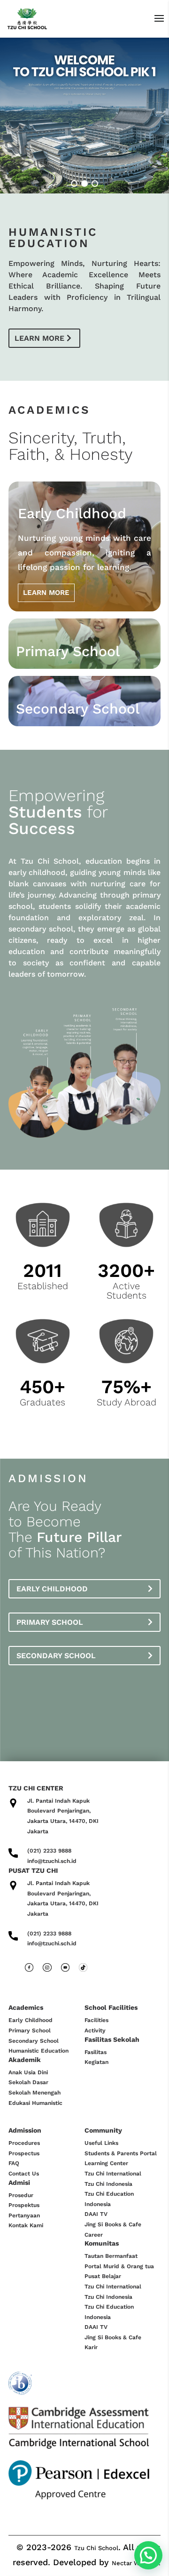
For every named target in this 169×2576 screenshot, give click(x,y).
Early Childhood (52, 1589)
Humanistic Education (38, 2051)
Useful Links (101, 2143)
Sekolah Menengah (35, 2093)
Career (94, 2235)
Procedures (24, 2143)
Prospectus (24, 2153)
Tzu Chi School (96, 2548)
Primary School (50, 1622)
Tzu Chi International (113, 2174)
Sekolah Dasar (28, 2082)
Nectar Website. (136, 2563)
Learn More (39, 338)
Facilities (96, 2020)
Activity (95, 2030)
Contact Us (24, 2174)
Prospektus (24, 2205)
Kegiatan (96, 2062)
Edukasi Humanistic (35, 2103)
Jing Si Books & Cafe (113, 2224)
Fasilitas (96, 2052)
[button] (74, 184)
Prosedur (21, 2195)
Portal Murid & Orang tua (119, 2266)
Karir (91, 2347)
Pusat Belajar (103, 2276)
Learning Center (106, 2163)
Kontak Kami (26, 2225)
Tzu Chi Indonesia (108, 2184)
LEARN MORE (46, 593)
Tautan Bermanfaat (111, 2256)
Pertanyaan (24, 2215)
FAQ (14, 2163)
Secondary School (56, 1656)
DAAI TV (96, 2214)
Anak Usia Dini (28, 2072)
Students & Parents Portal (121, 2153)
